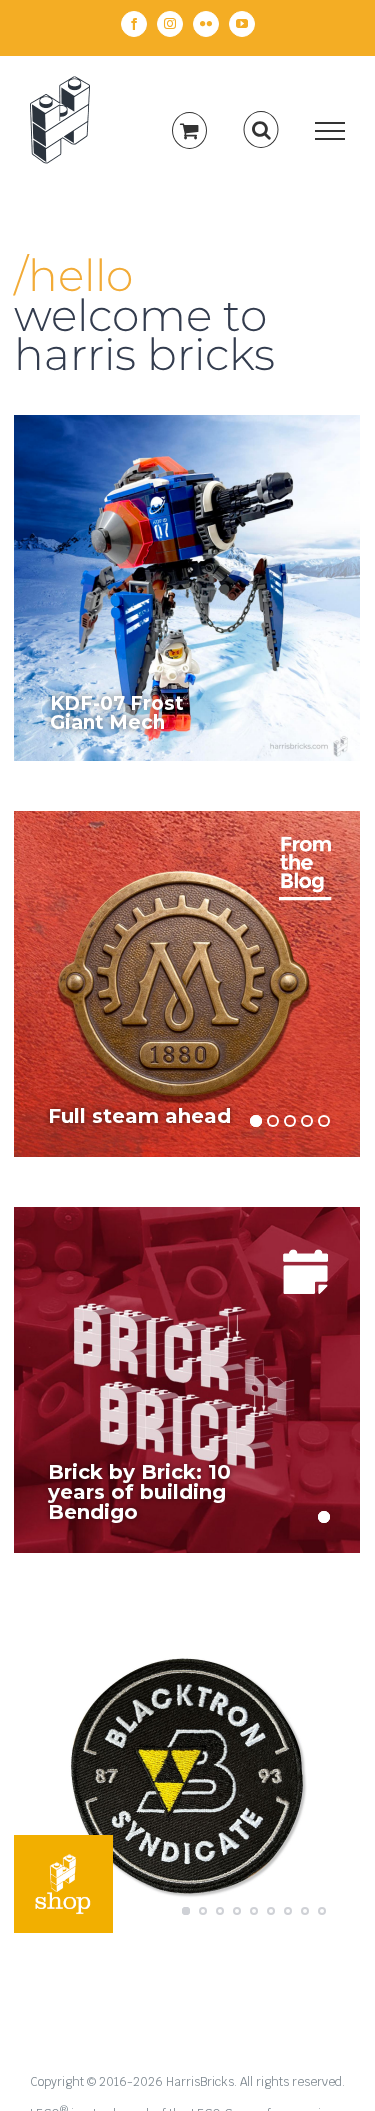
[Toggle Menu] (330, 131)
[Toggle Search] (261, 130)
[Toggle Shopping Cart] (189, 130)
